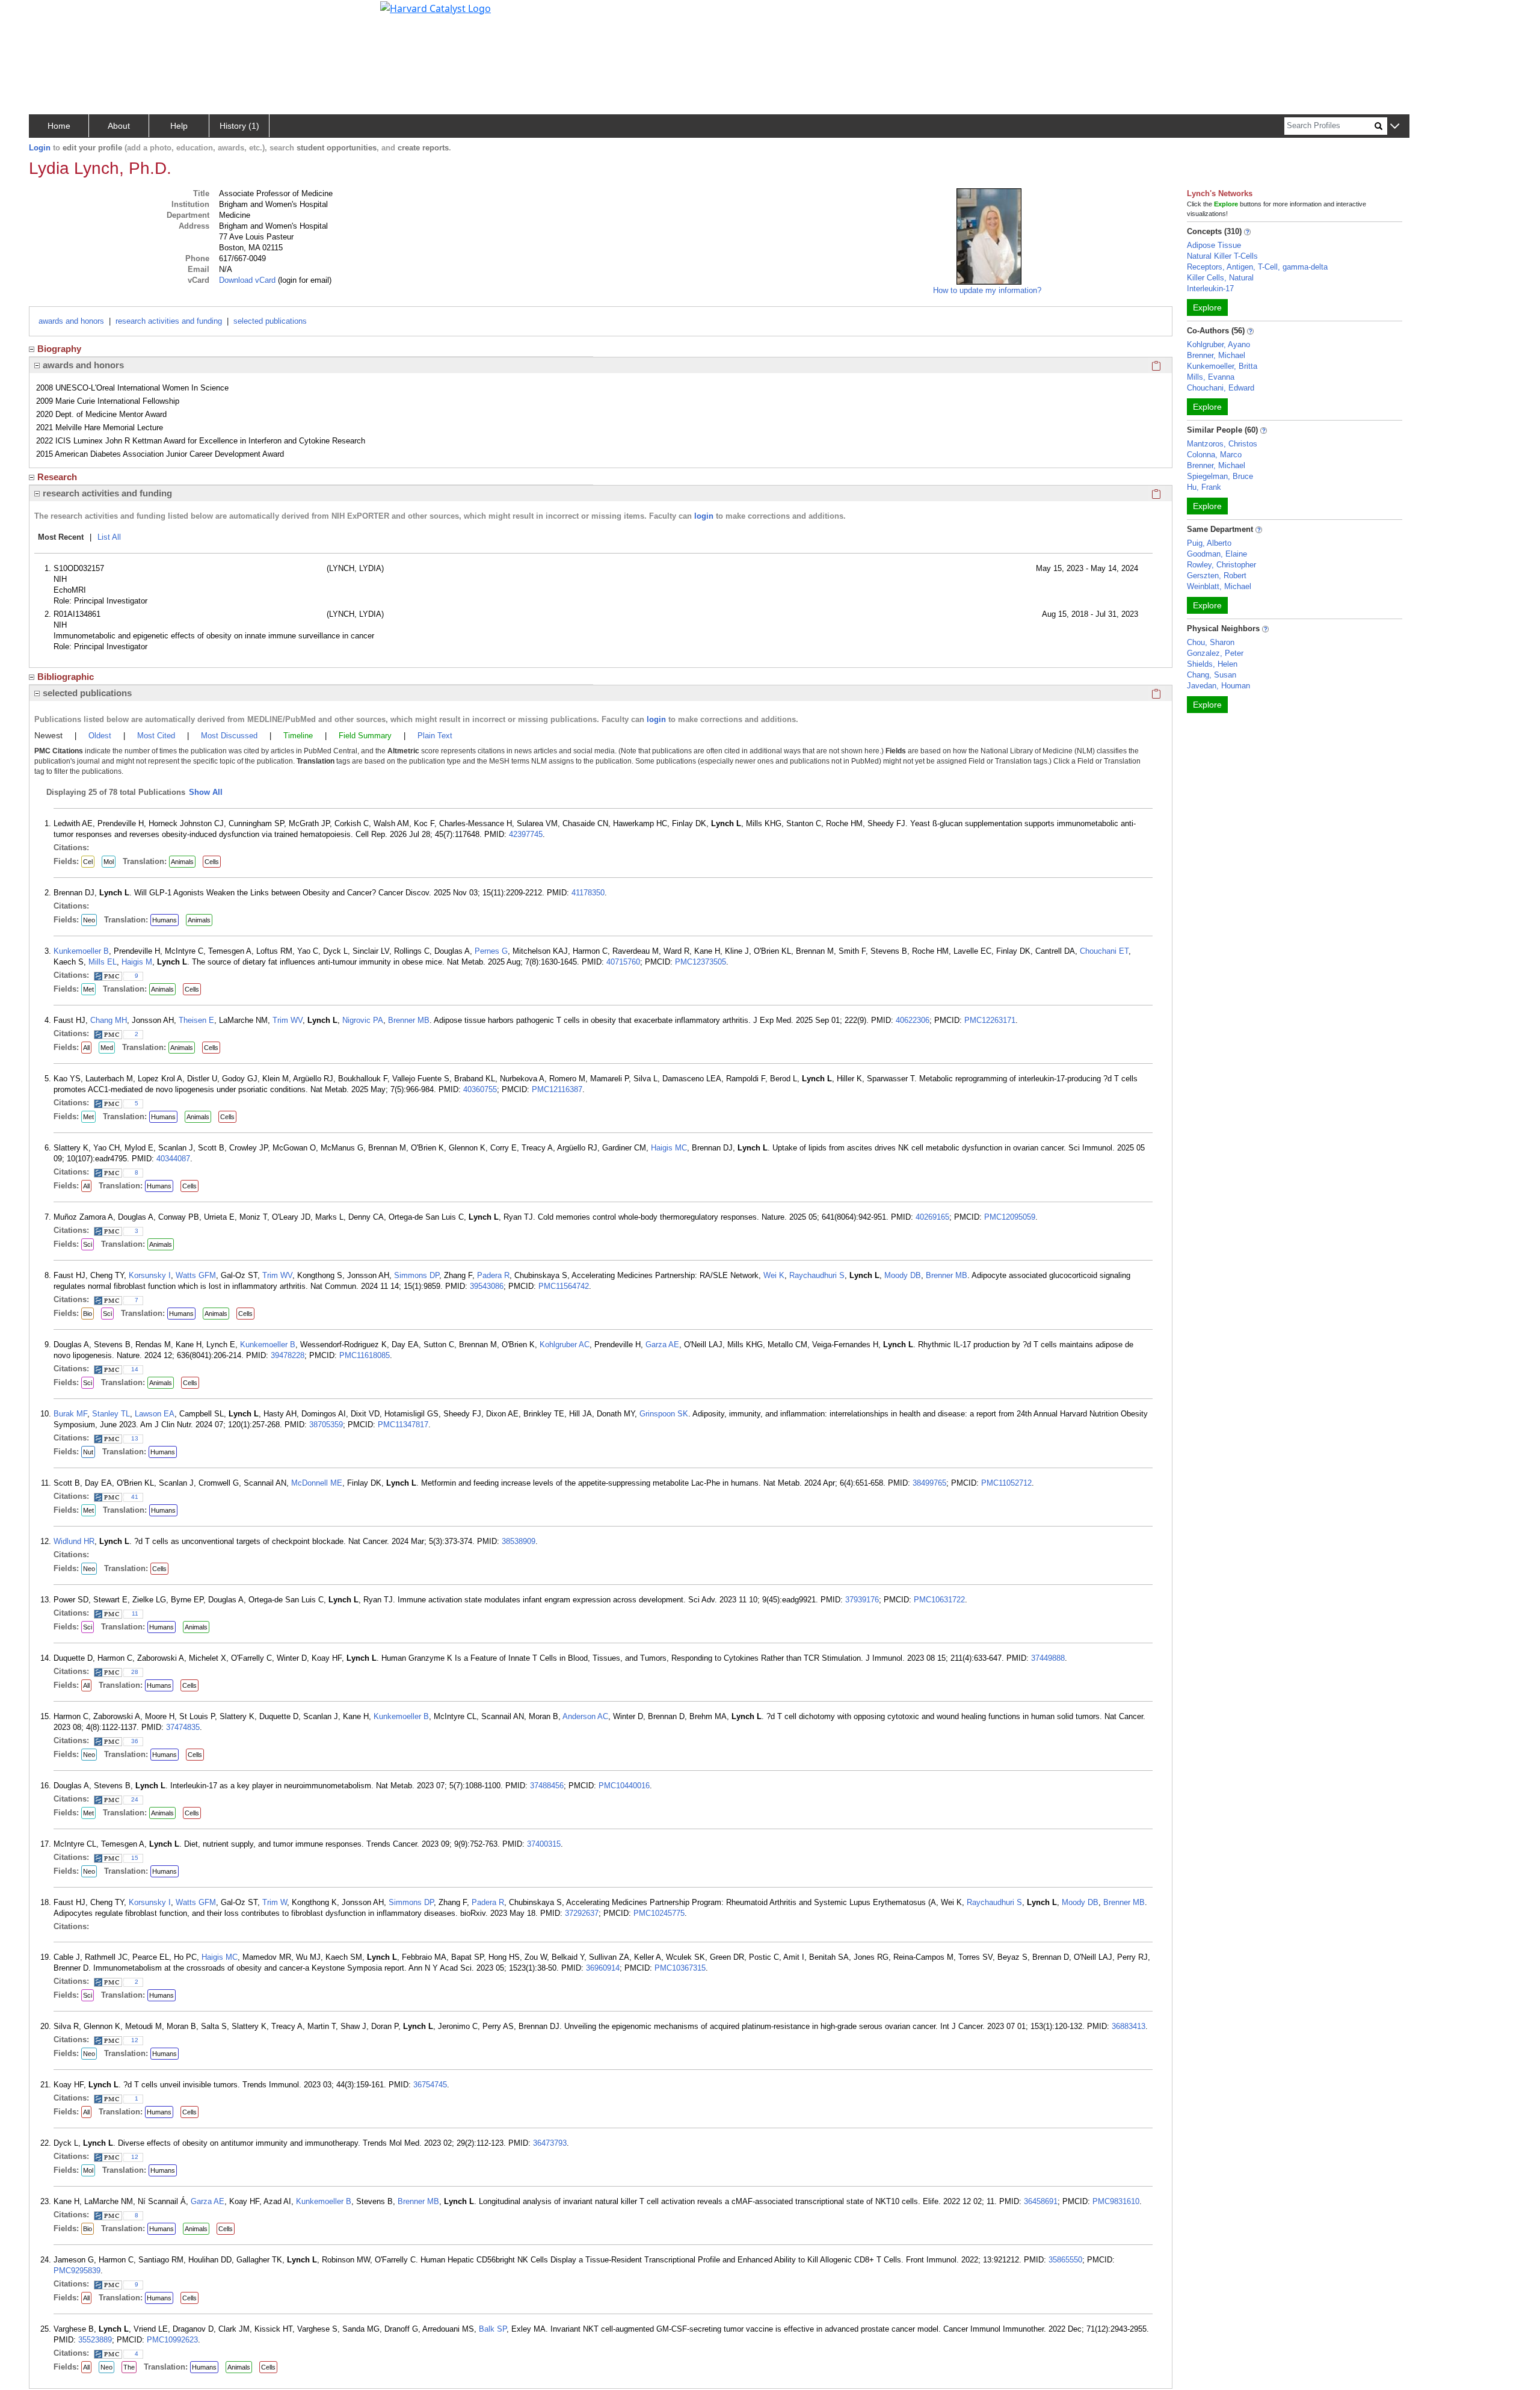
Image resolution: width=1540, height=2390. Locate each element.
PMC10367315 (680, 1968)
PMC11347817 (403, 1425)
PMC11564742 (564, 1286)
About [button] (119, 126)
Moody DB (903, 1275)
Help (179, 126)
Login (40, 148)
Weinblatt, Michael (1219, 586)
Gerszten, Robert (1217, 576)
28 (135, 1672)
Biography (59, 349)
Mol (109, 862)
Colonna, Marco (1214, 455)
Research (57, 477)
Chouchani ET (1104, 951)
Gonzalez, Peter (1215, 653)
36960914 (603, 1968)
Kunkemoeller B (81, 951)
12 (135, 2040)
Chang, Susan (1212, 675)
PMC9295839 (77, 2271)
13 (135, 1438)
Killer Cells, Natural (1220, 278)
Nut (88, 1452)
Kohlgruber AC (565, 1345)
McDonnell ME (317, 1483)
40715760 (623, 962)
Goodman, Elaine (1217, 554)
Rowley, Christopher (1221, 565)
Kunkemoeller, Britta (1222, 366)
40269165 (932, 1217)
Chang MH (109, 1020)
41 (135, 1497)
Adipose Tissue (1214, 245)
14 (135, 1369)
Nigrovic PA (363, 1020)
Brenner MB (409, 1020)
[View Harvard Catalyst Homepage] (436, 7)
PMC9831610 (1116, 2201)
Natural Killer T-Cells (1222, 256)
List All (109, 537)
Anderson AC (585, 1716)
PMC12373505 (701, 962)
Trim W (275, 1902)
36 (135, 1741)
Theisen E (196, 1020)
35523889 (95, 2340)
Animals (182, 862)
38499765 (929, 1483)
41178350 (588, 893)
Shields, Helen (1212, 664)
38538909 (519, 1541)
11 (135, 1613)
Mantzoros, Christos (1222, 444)
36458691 (1041, 2201)
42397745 (526, 834)
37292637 (582, 1913)
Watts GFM (196, 1275)
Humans (165, 920)
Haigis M (137, 962)
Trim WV (288, 1020)
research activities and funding (169, 321)
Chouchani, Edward (1221, 388)
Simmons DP (417, 1275)
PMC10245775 (659, 1913)
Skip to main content (50, 14)
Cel (88, 862)
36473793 (550, 2143)
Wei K (774, 1275)
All (86, 1048)
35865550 (1065, 2260)
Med (107, 1048)
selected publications (270, 321)
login (704, 516)
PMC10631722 (939, 1600)
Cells (212, 862)
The (129, 2367)
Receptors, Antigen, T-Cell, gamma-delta (1257, 267)
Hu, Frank (1204, 487)
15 (135, 1858)
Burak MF (70, 1414)
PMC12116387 (557, 1089)
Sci (88, 1244)
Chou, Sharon (1211, 642)
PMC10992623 (172, 2340)
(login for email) (303, 280)
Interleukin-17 (1210, 289)
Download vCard (247, 280)
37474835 (183, 1727)
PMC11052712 (1006, 1483)
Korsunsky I (150, 1275)
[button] (1395, 127)
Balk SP (493, 2329)
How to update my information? (987, 290)
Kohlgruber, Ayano (1218, 344)
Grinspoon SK (664, 1414)
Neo (89, 920)
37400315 (544, 1844)
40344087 (173, 1159)
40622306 (913, 1020)
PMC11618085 (365, 1355)
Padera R (493, 1275)
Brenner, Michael (1216, 355)
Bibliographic (66, 677)
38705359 (326, 1425)
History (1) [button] (239, 126)
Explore (1207, 307)
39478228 (288, 1355)
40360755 (480, 1089)
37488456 (547, 1786)
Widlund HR (74, 1541)
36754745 (430, 2085)
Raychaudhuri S (817, 1275)
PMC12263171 (990, 1020)
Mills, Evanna (1211, 377)
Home (59, 126)
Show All (206, 792)
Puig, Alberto (1209, 543)
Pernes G (491, 951)
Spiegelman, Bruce (1220, 476)
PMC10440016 (624, 1786)
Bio (88, 1314)
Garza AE (662, 1345)
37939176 (862, 1600)
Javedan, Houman (1218, 686)
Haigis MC (669, 1148)
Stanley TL (111, 1414)
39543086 (487, 1286)
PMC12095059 (1010, 1217)
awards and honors (71, 321)
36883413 (1129, 2026)
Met (88, 989)
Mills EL (103, 962)
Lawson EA (155, 1414)
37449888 (1048, 1658)
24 (135, 1799)
